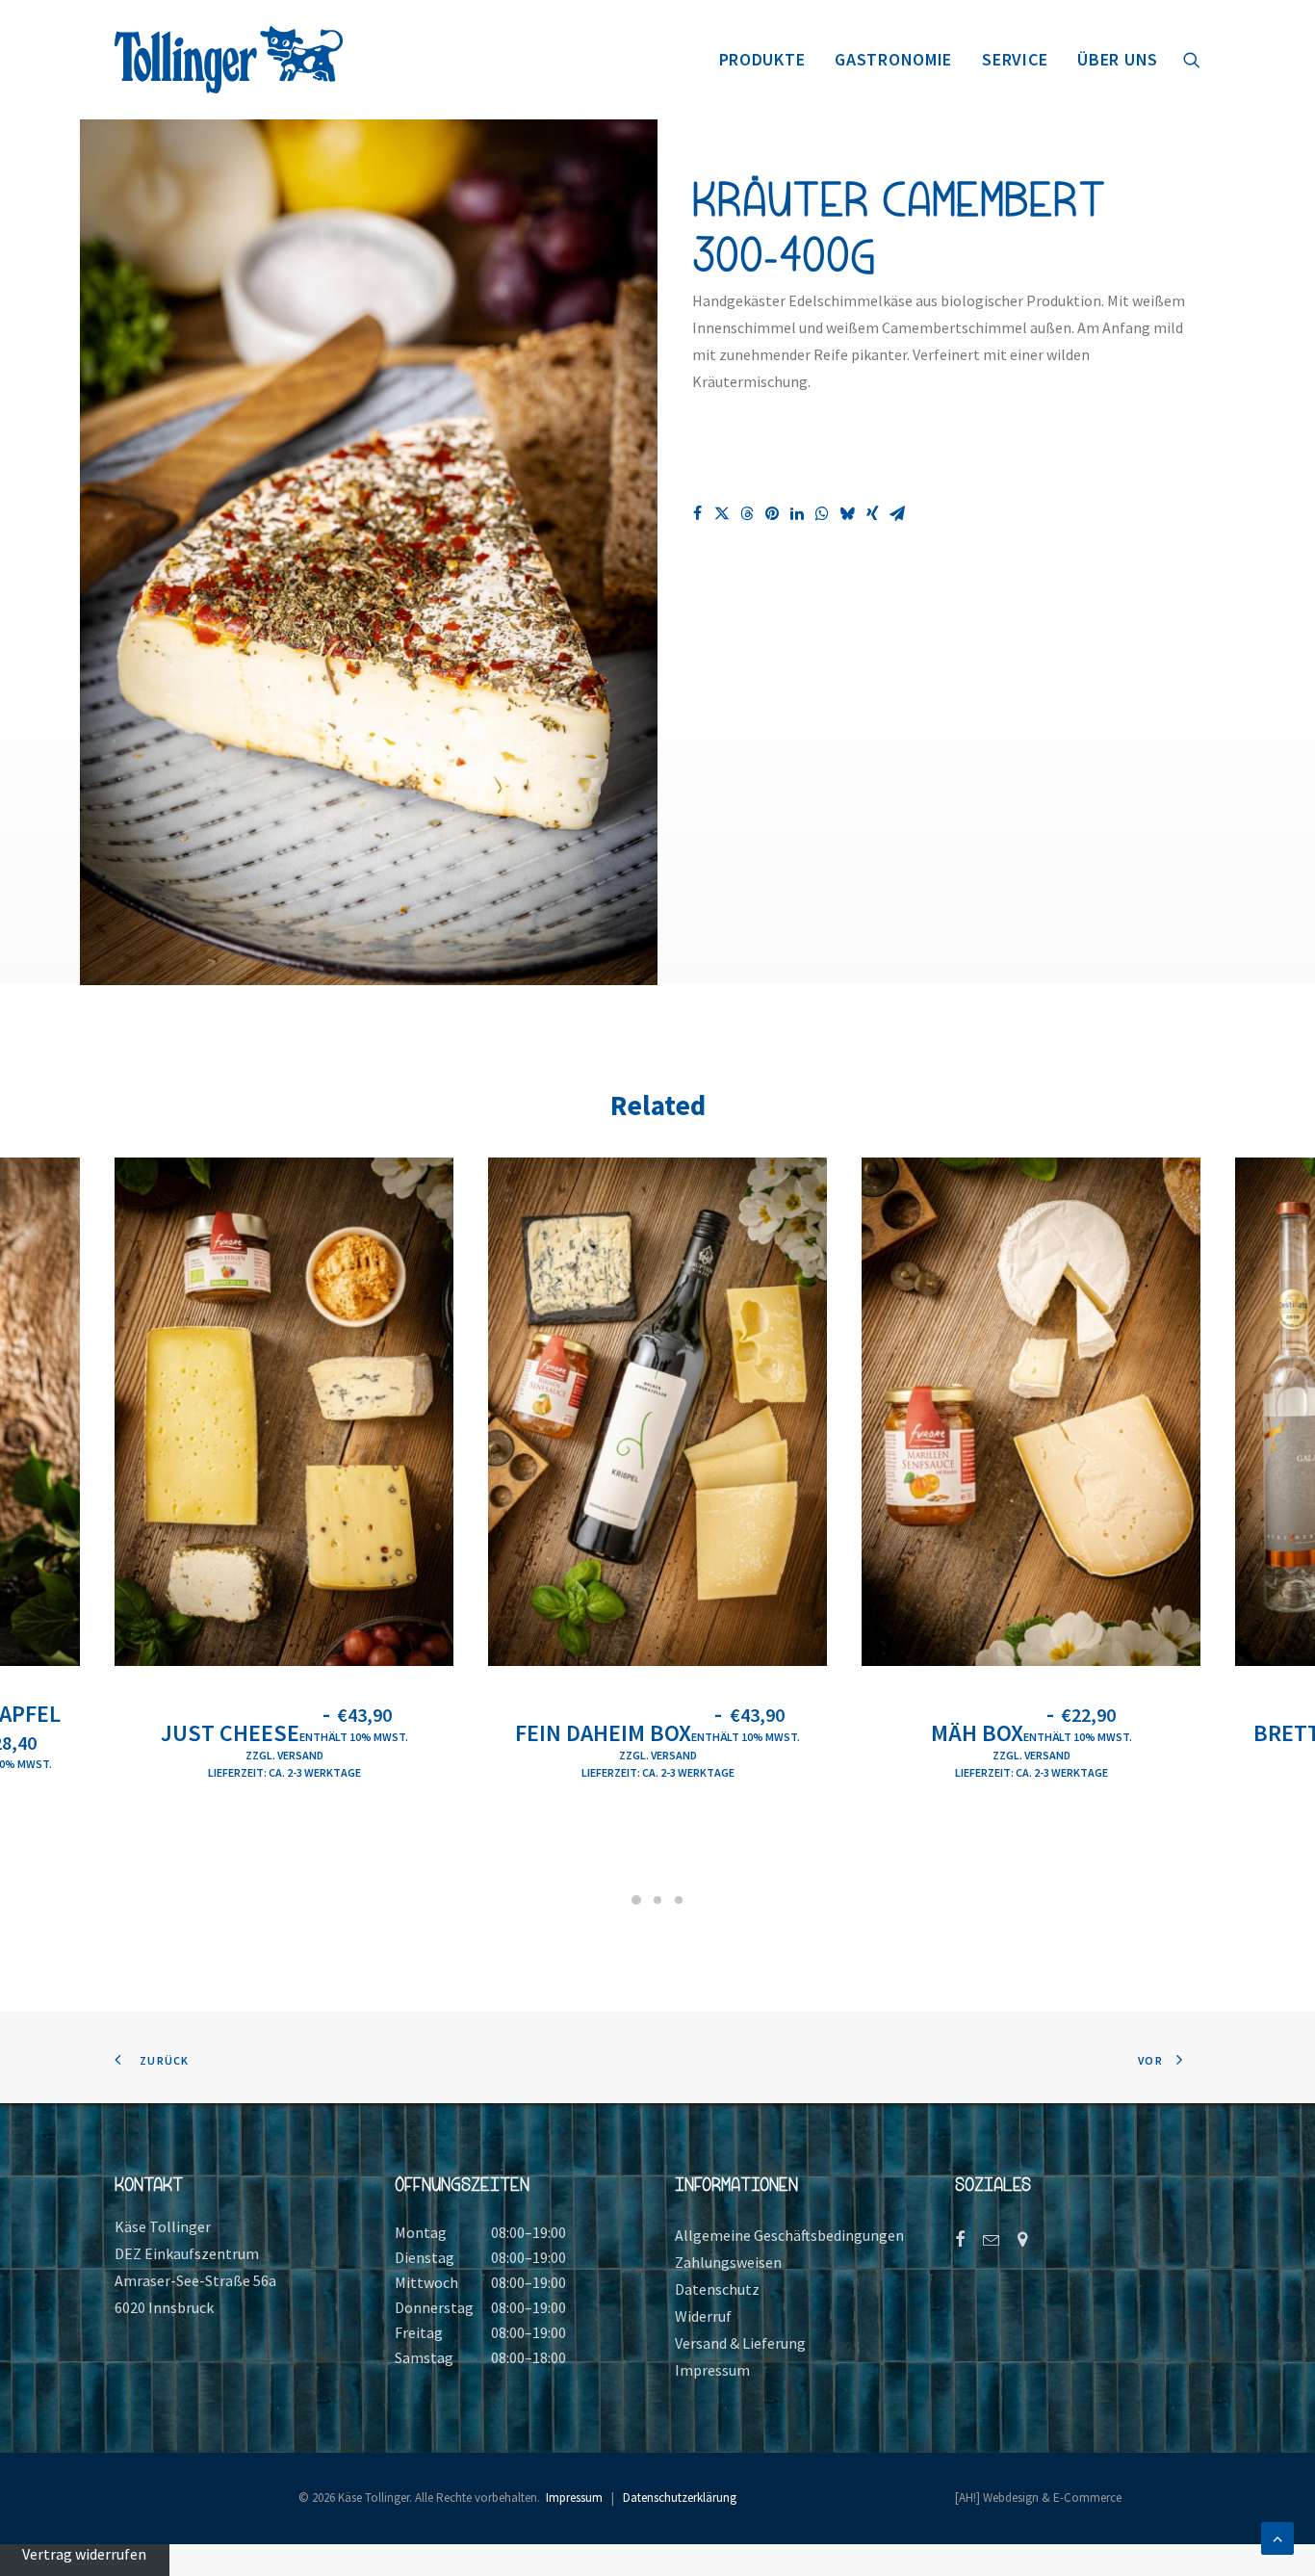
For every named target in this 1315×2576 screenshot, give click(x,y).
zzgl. (261, 1755)
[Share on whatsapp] (822, 513)
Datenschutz (717, 2289)
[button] (1192, 60)
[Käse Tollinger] (229, 60)
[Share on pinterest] (772, 513)
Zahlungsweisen (728, 2262)
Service (1015, 59)
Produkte (762, 59)
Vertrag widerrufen (84, 2554)
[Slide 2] (657, 1900)
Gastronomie (893, 59)
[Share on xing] (872, 513)
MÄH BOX (1031, 1733)
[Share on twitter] (722, 513)
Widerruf (703, 2316)
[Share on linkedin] (797, 513)
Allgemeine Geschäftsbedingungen (789, 2235)
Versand (300, 1755)
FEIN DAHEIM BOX (657, 1733)
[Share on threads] (747, 513)
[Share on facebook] (697, 513)
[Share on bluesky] (847, 513)
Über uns (1118, 59)
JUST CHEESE (284, 1733)
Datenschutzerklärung (680, 2498)
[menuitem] (762, 60)
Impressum (712, 2370)
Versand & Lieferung (740, 2343)
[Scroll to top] (1277, 2537)
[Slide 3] (679, 1900)
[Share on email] (897, 513)
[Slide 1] (636, 1900)
